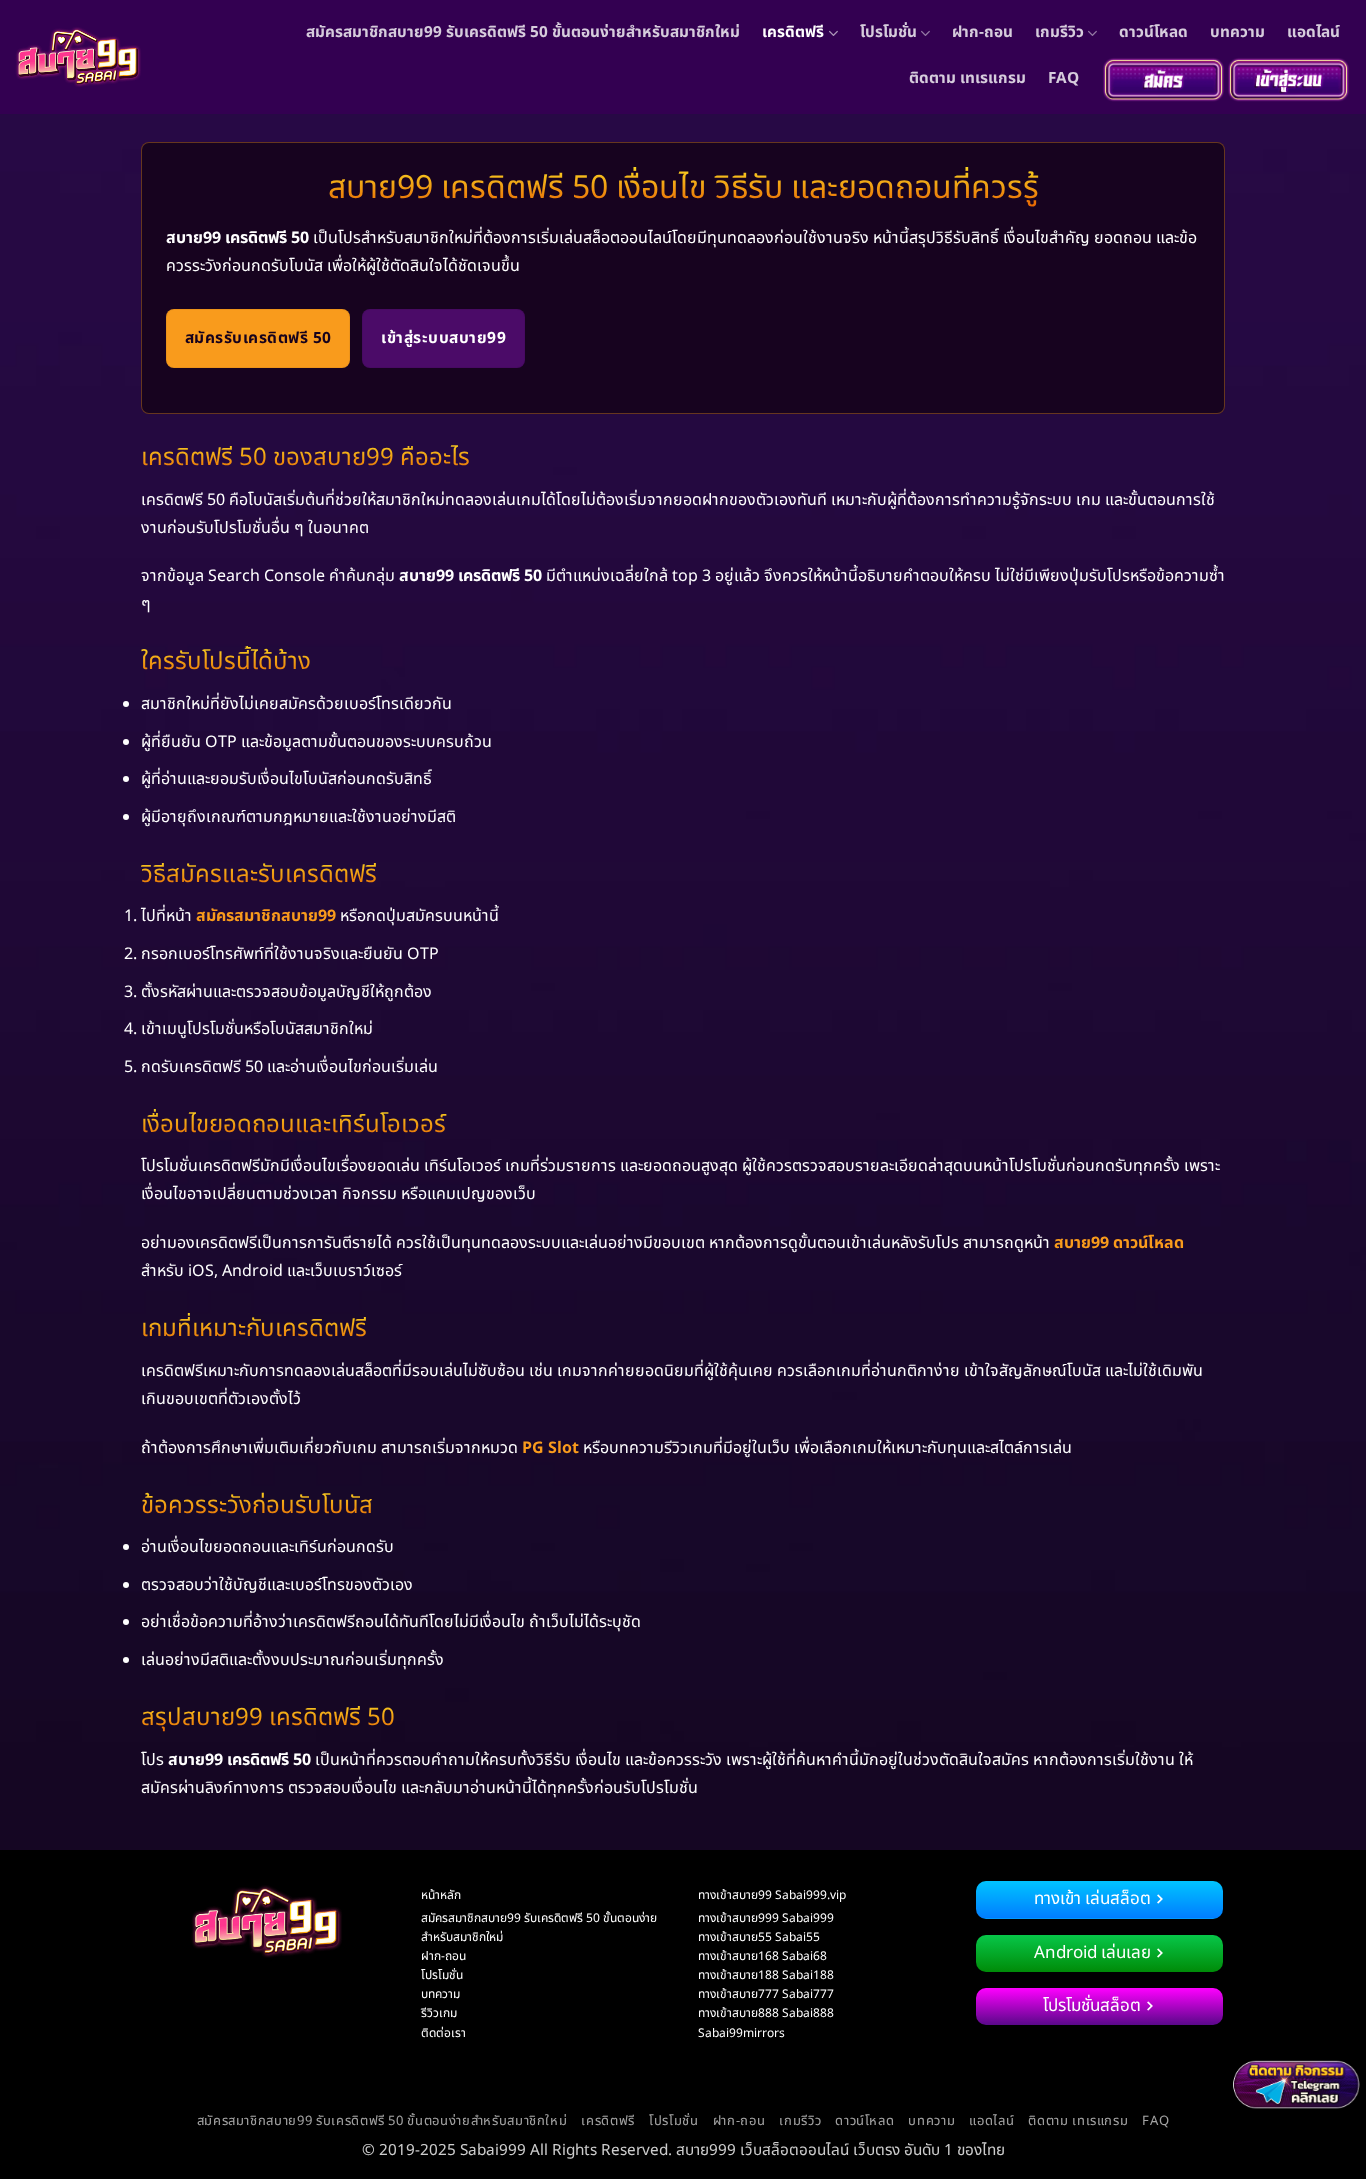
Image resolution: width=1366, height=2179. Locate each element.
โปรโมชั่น (888, 32)
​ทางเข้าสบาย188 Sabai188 (766, 1975)
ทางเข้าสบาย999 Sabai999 (766, 1918)
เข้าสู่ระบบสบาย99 (443, 338)
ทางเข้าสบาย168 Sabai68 (762, 1956)
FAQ (1063, 78)
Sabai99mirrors (741, 2033)
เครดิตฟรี (793, 32)
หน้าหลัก (441, 1895)
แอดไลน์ (1313, 32)
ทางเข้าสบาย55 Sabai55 (759, 1937)
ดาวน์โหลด (1153, 32)
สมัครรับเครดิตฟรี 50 (258, 338)
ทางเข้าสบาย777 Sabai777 (766, 1994)
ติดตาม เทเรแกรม (967, 78)
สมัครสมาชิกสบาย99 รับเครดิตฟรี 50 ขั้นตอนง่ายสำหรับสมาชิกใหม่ (523, 32)
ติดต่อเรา (443, 2033)
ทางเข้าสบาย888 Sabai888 (766, 2013)
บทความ (1237, 32)
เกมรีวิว (1059, 32)
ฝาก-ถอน (982, 32)
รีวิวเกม (439, 2013)
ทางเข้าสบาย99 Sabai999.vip (772, 1895)
